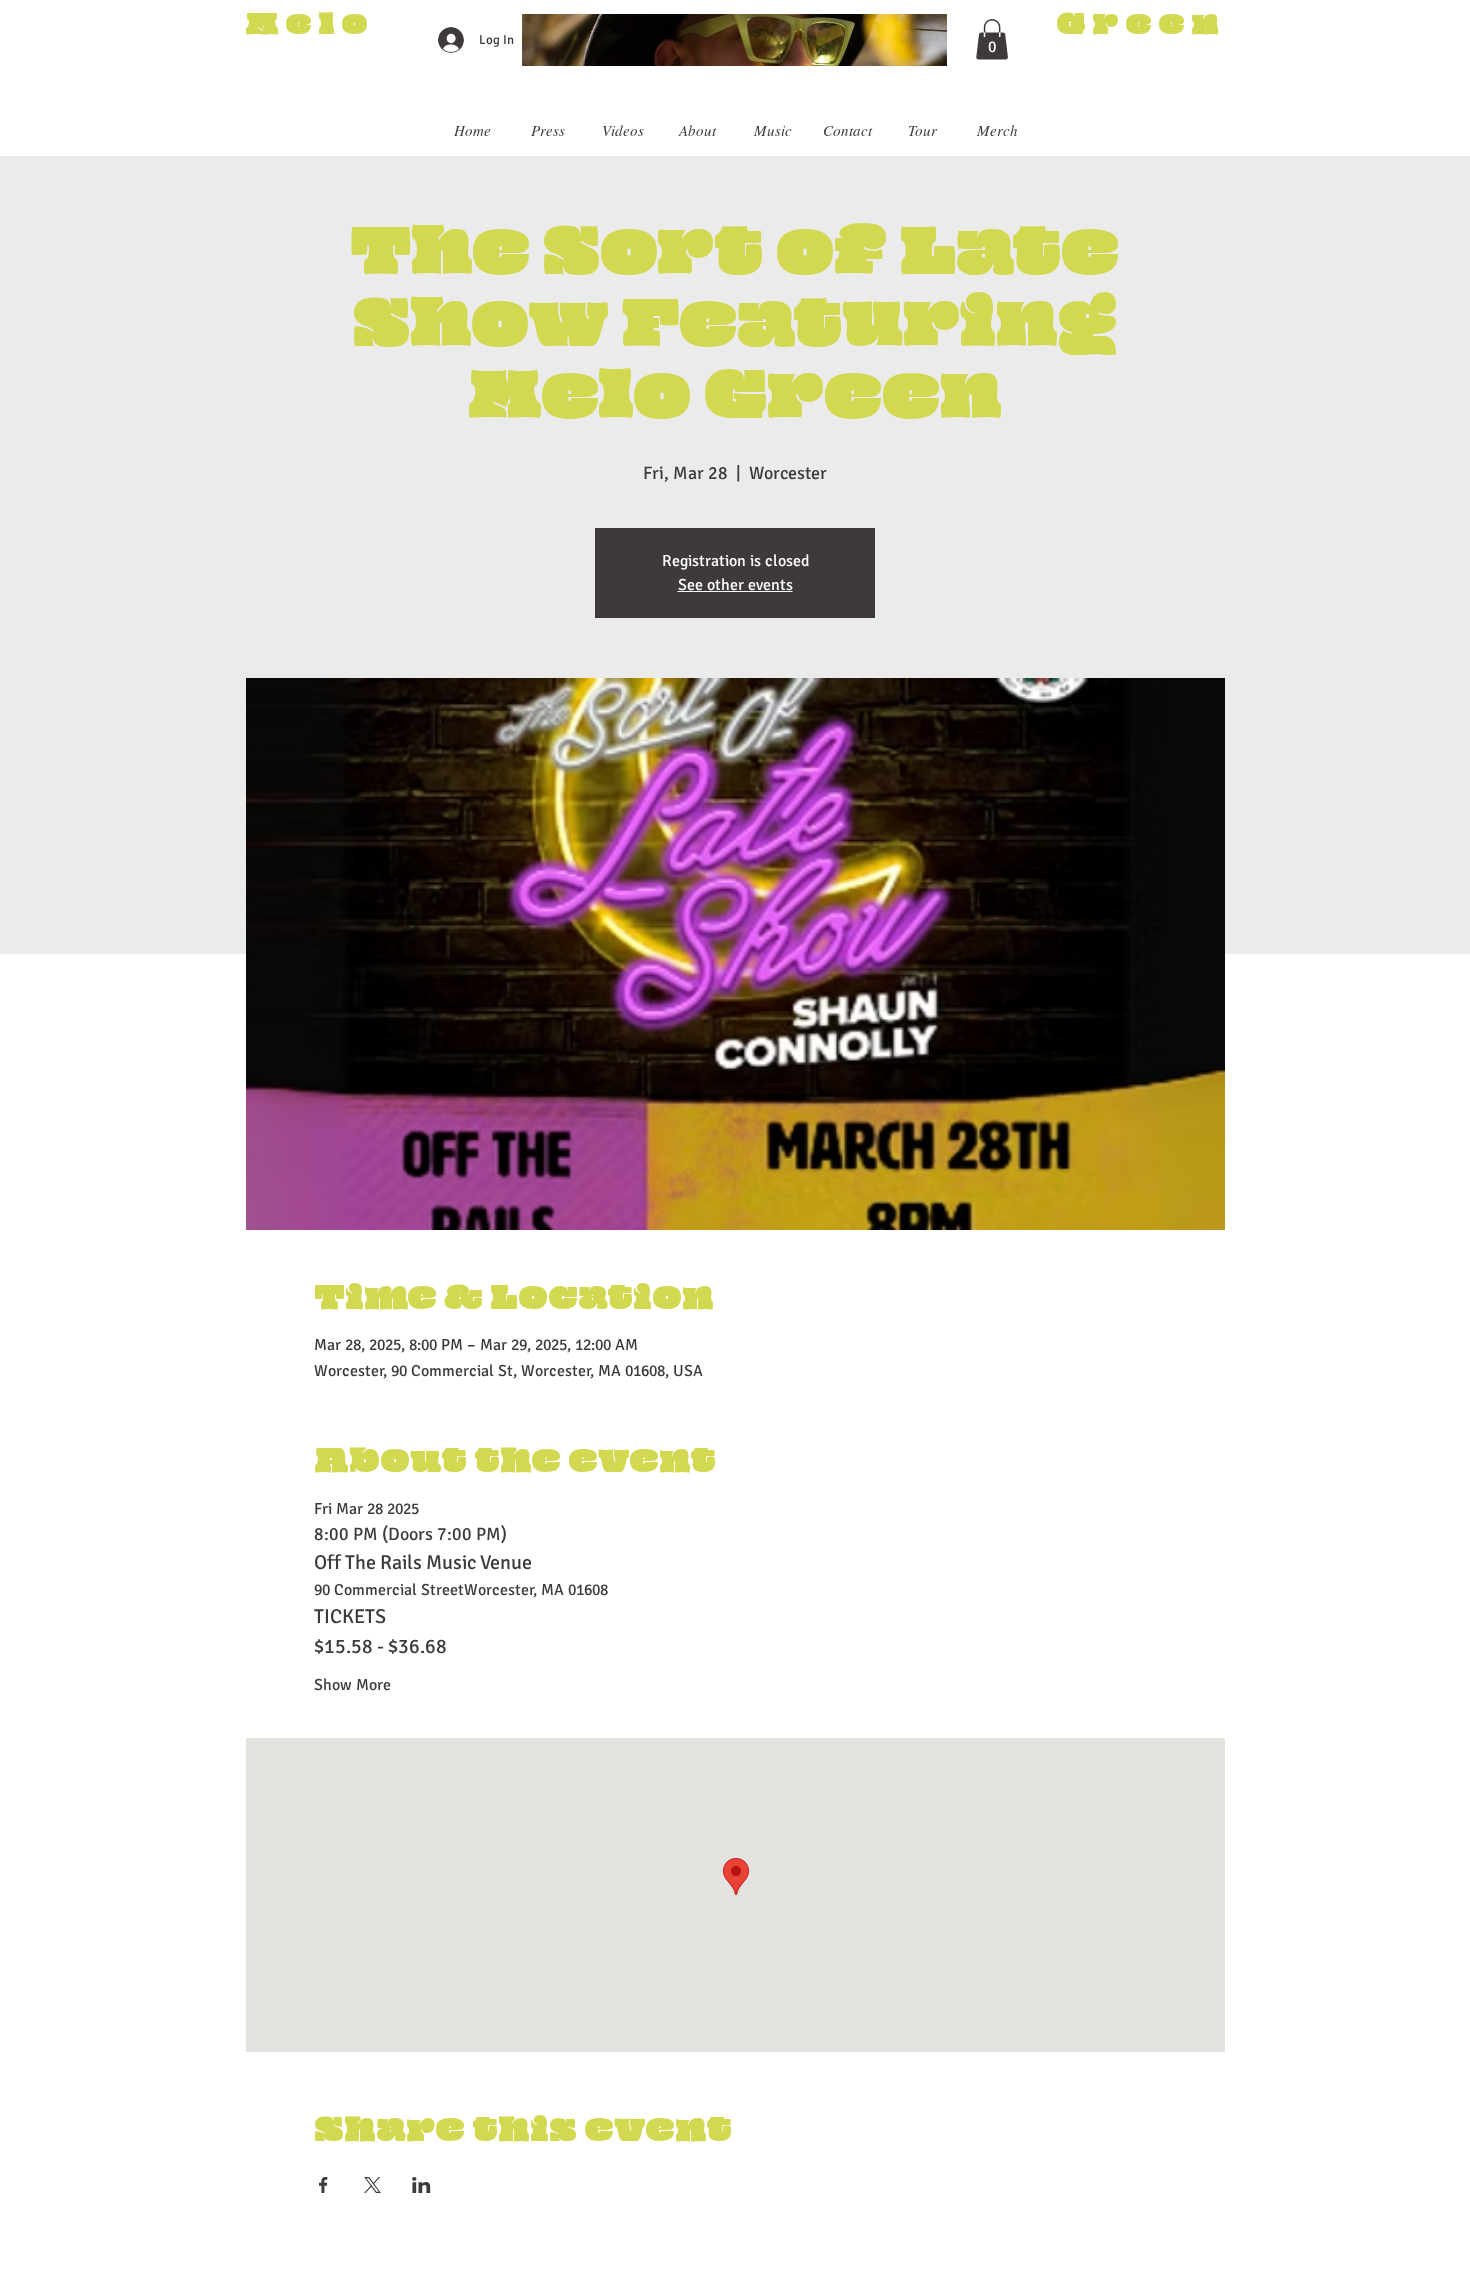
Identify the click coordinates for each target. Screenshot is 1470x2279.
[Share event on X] (372, 2185)
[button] (992, 39)
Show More (352, 1685)
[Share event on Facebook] (323, 2185)
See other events (735, 585)
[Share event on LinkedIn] (421, 2185)
